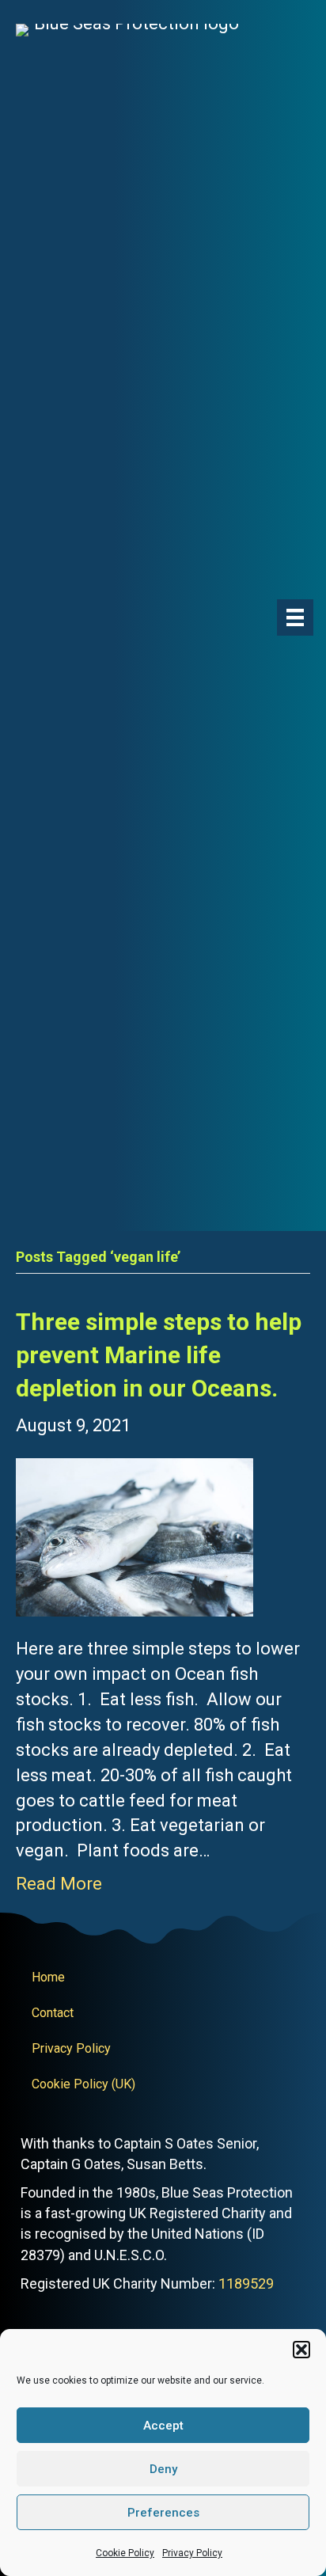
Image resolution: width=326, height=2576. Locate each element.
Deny (163, 2469)
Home (48, 1977)
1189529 (246, 2283)
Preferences (163, 2513)
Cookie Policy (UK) (83, 2084)
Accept (163, 2426)
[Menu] (295, 617)
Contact (53, 2013)
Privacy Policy (192, 2553)
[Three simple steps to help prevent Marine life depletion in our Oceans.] (135, 1536)
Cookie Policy (125, 2553)
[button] (301, 2350)
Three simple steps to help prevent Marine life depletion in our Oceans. (159, 1355)
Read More (59, 1884)
